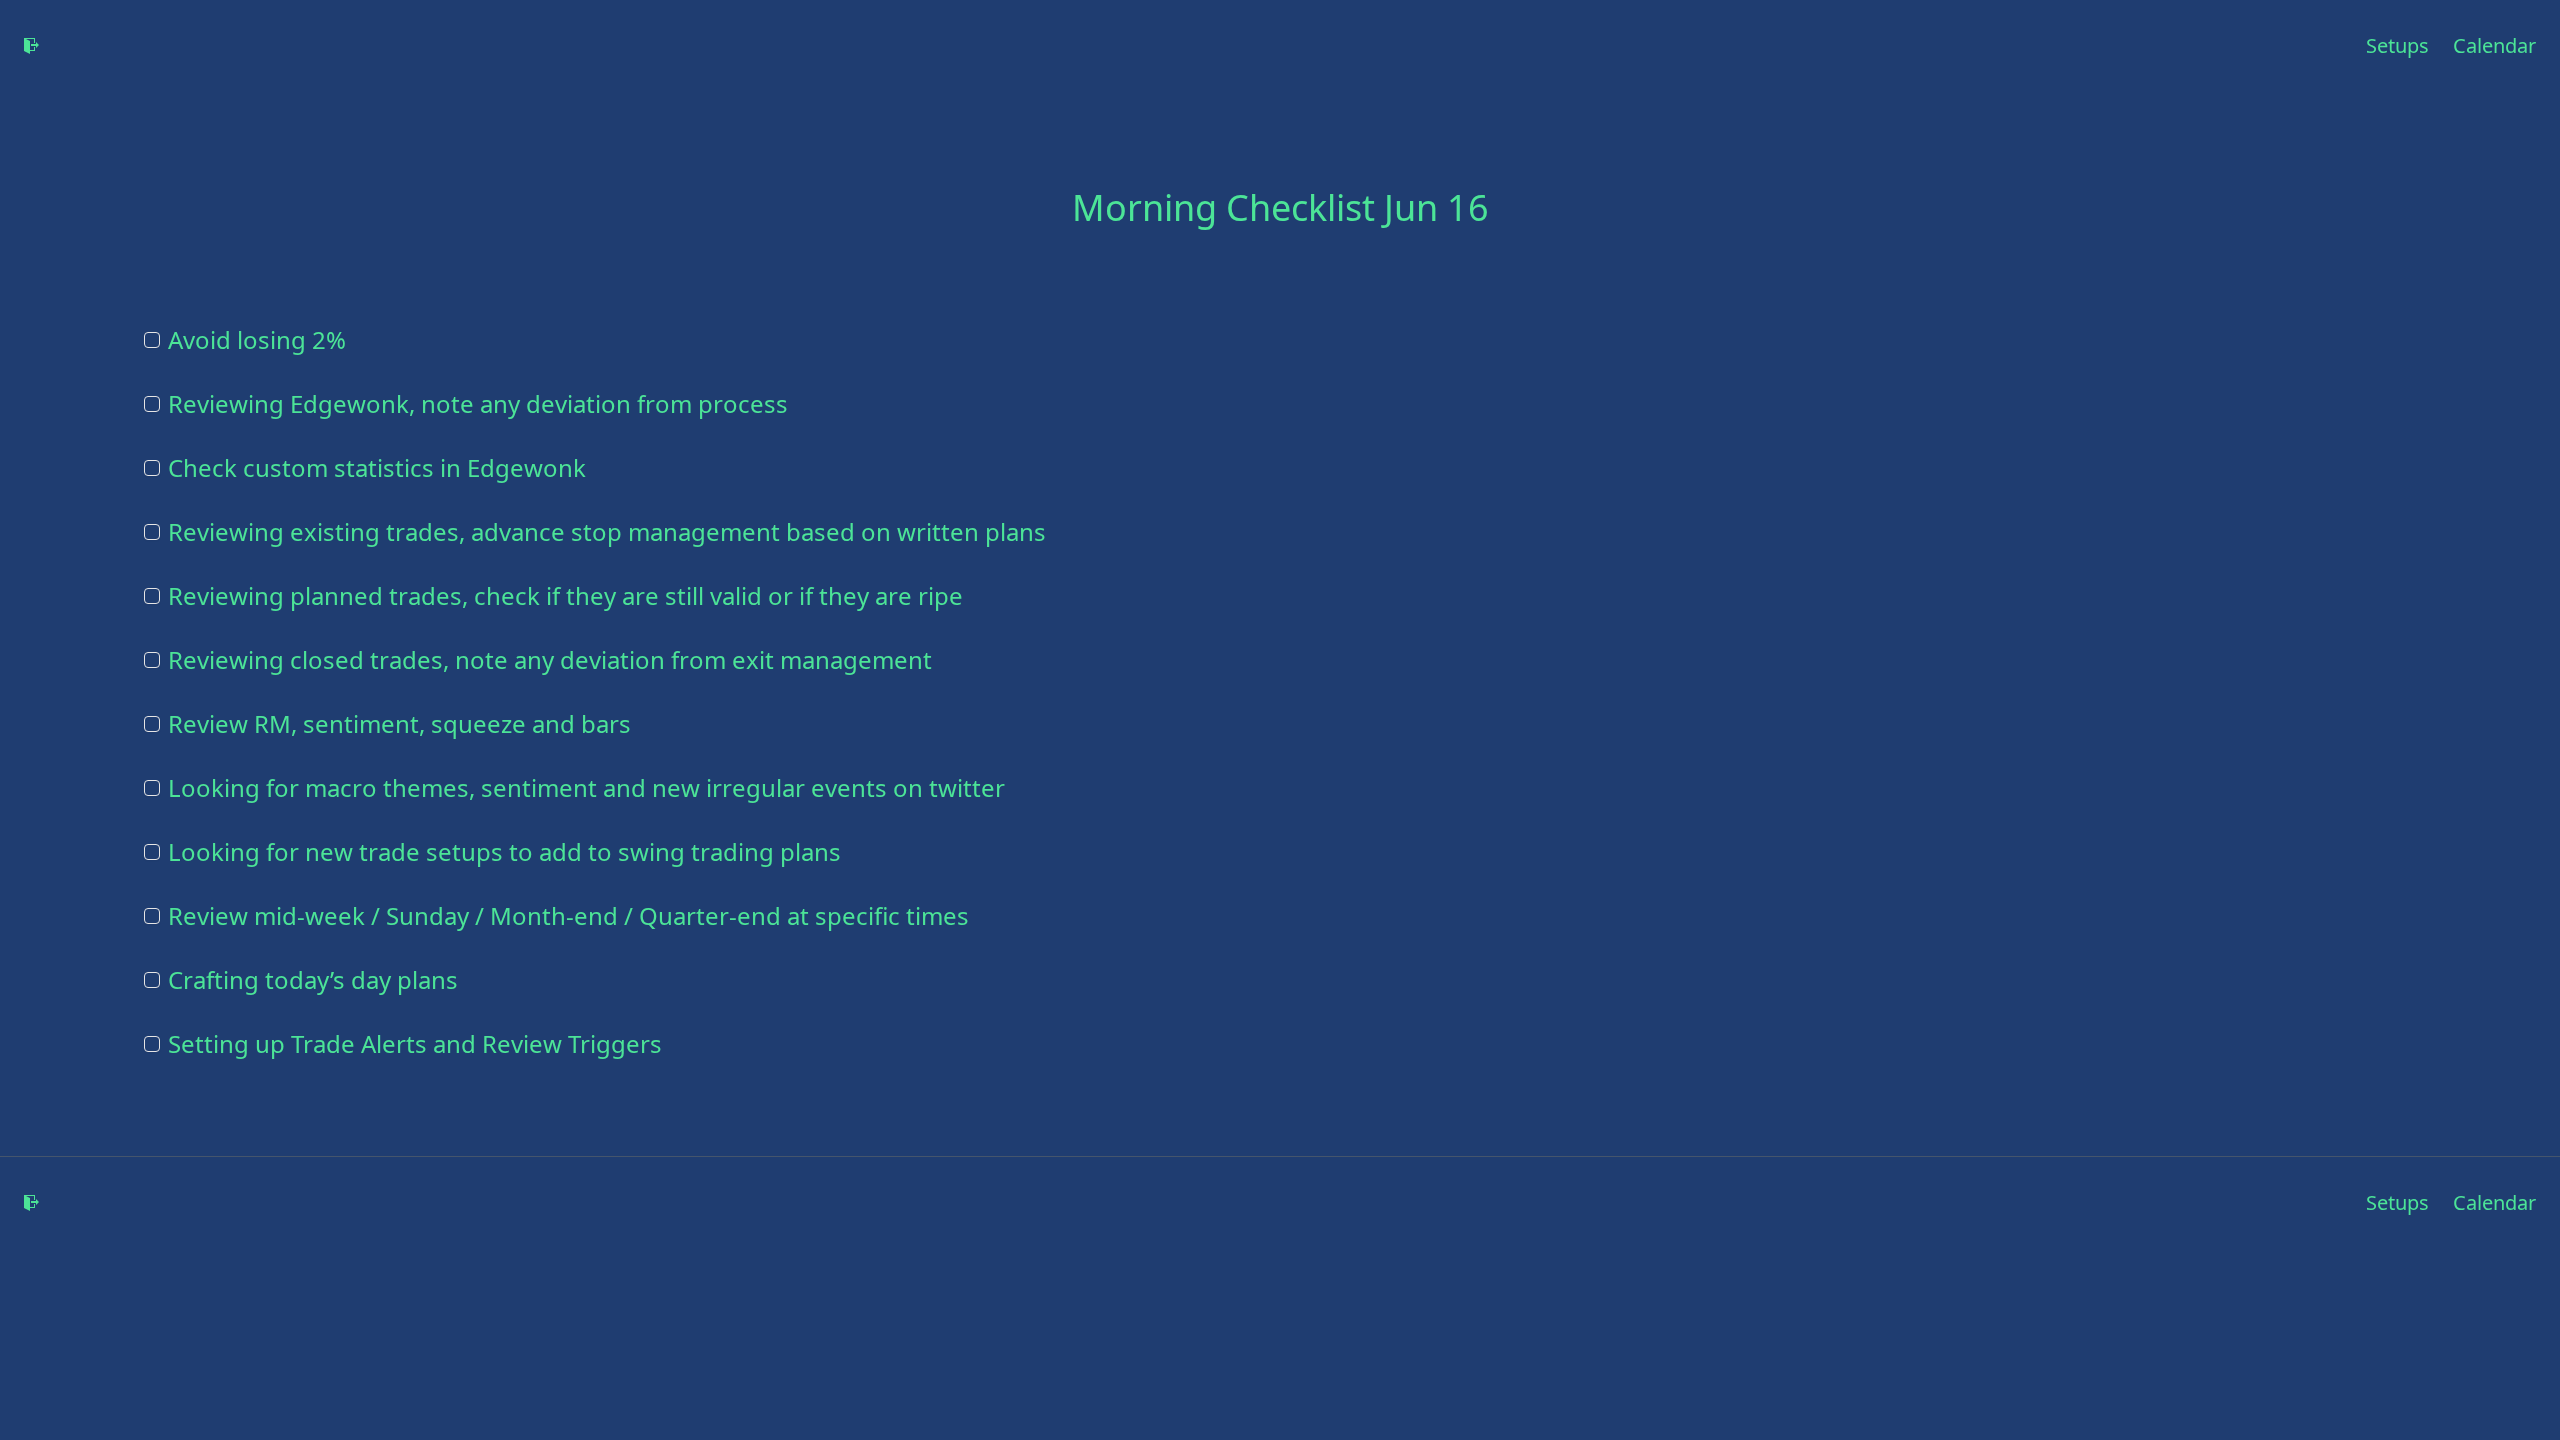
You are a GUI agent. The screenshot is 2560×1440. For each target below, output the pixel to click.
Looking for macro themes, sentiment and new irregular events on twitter (586, 788)
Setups (2397, 45)
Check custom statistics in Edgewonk (377, 468)
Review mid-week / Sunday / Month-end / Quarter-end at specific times (568, 916)
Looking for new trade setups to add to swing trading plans (504, 852)
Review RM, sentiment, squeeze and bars (399, 724)
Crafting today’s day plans (313, 980)
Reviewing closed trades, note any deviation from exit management (550, 660)
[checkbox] (152, 340)
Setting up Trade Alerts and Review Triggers (415, 1044)
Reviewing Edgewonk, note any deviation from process (478, 404)
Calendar (2494, 45)
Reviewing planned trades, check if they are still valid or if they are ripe (565, 596)
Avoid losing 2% (257, 340)
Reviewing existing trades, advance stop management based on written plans (607, 532)
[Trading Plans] (32, 46)
